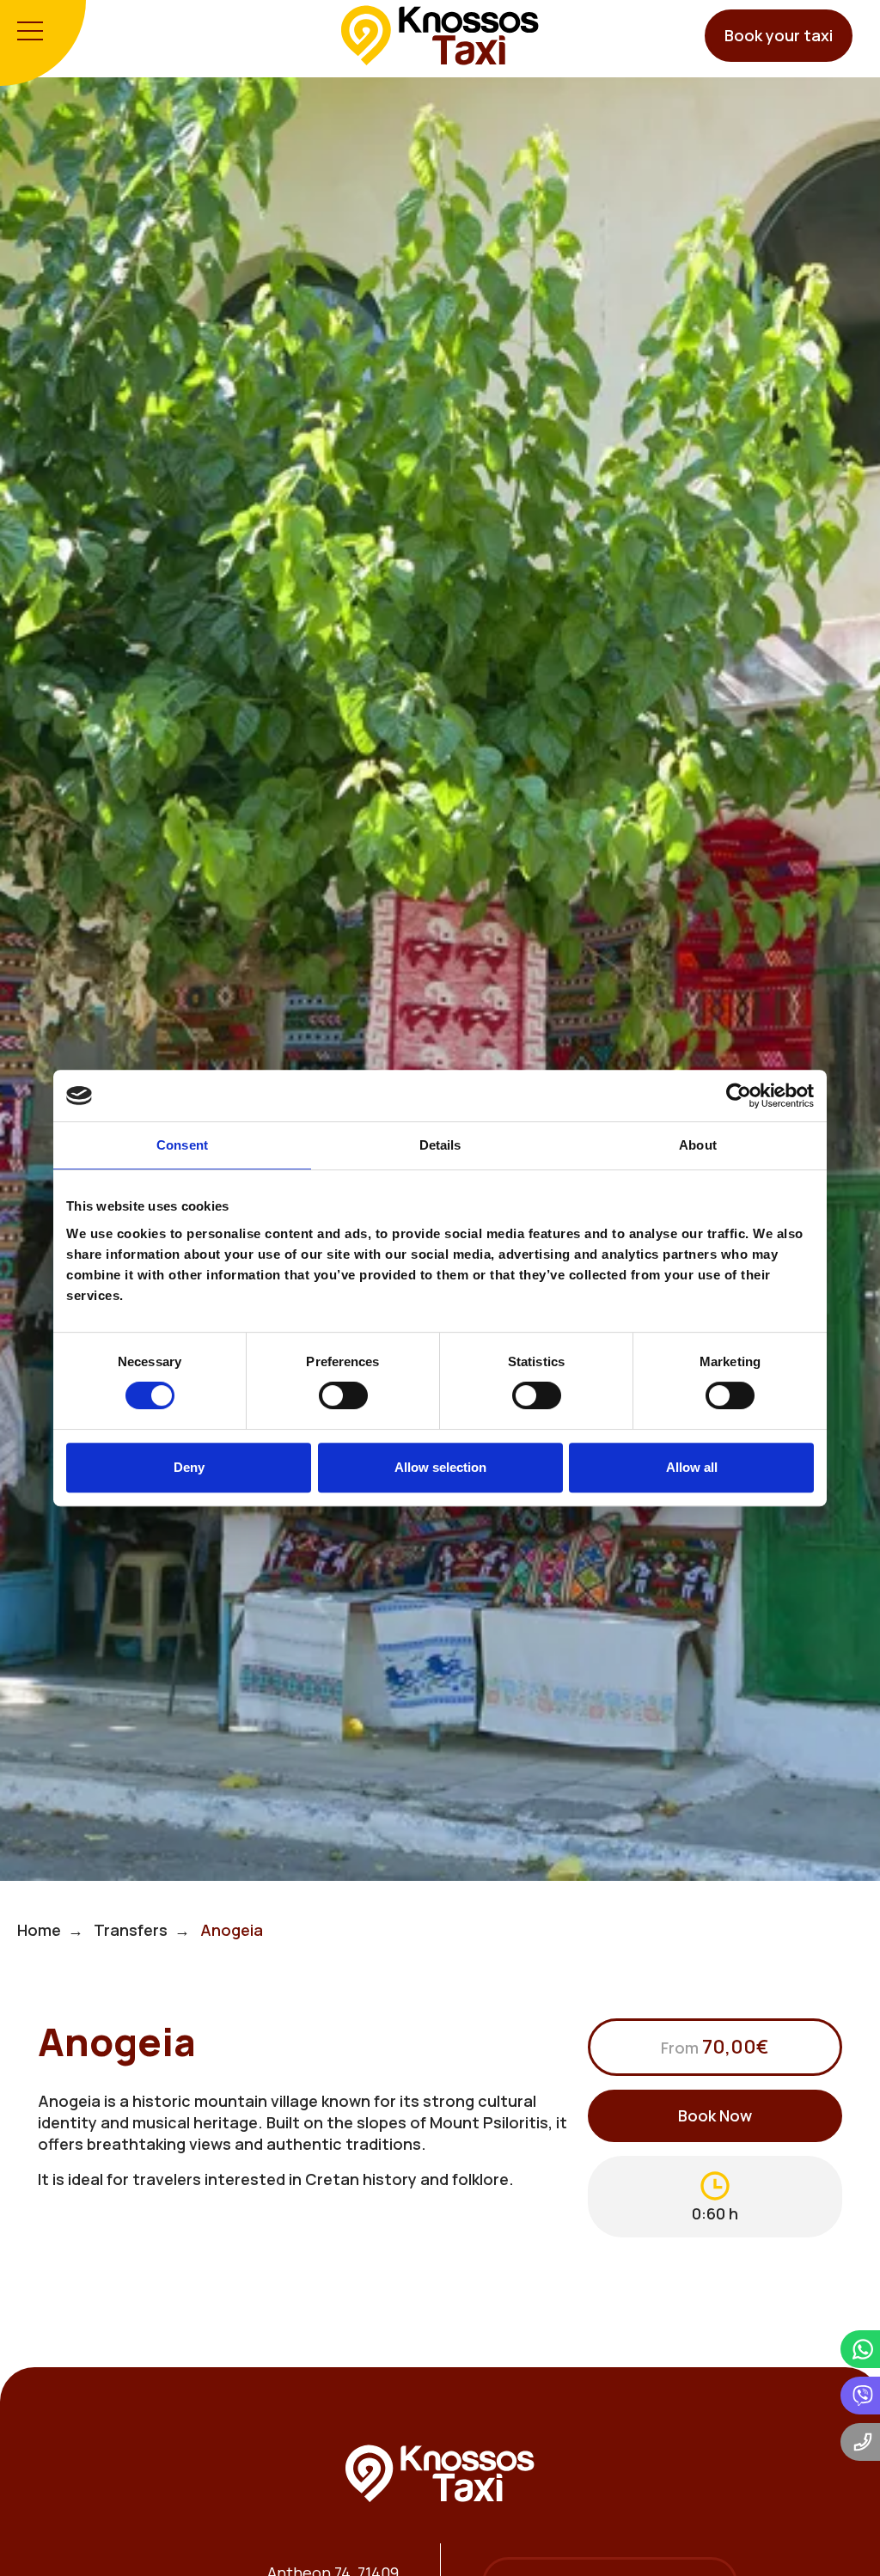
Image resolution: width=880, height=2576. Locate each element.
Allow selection (440, 1467)
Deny (189, 1467)
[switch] (343, 1395)
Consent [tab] (182, 1145)
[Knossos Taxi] (440, 34)
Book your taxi (779, 35)
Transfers (131, 1930)
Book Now (715, 2115)
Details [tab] (440, 1145)
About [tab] (698, 1145)
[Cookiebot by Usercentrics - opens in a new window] (739, 1096)
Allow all (692, 1467)
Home (39, 1930)
